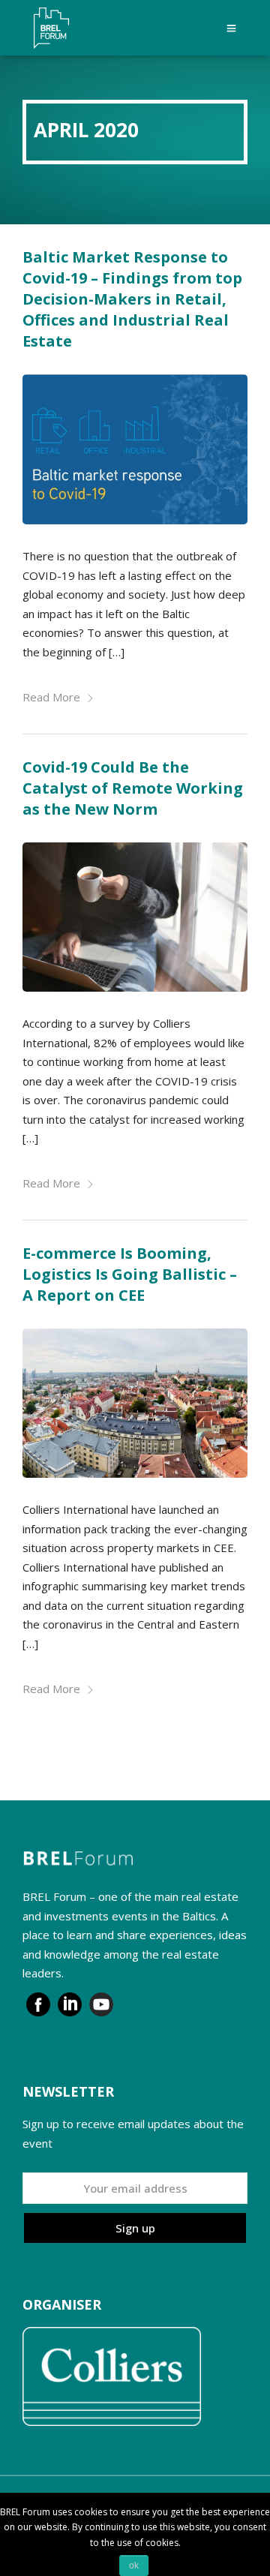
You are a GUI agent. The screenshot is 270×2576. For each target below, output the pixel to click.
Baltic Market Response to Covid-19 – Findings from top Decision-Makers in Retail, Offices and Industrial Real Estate (132, 299)
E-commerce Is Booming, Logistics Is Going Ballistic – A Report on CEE (130, 1274)
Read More (51, 697)
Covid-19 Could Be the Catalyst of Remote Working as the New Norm (133, 788)
